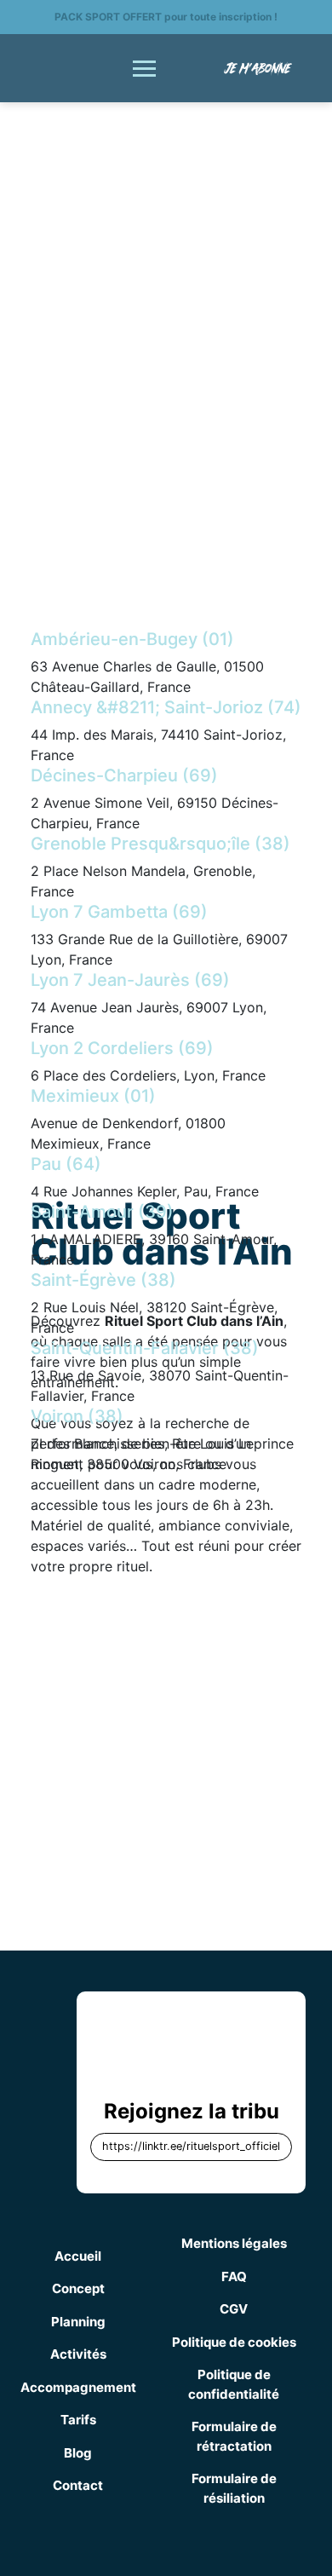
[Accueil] (70, 66)
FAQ (234, 2276)
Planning (78, 2322)
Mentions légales (234, 2243)
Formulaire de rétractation (234, 2436)
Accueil (78, 2256)
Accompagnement (78, 2387)
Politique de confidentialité (234, 2384)
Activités (78, 2354)
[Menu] (144, 69)
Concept (78, 2288)
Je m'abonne (258, 68)
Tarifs (78, 2420)
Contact (78, 2485)
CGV (234, 2309)
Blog (78, 2453)
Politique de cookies (234, 2342)
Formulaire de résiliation (234, 2488)
